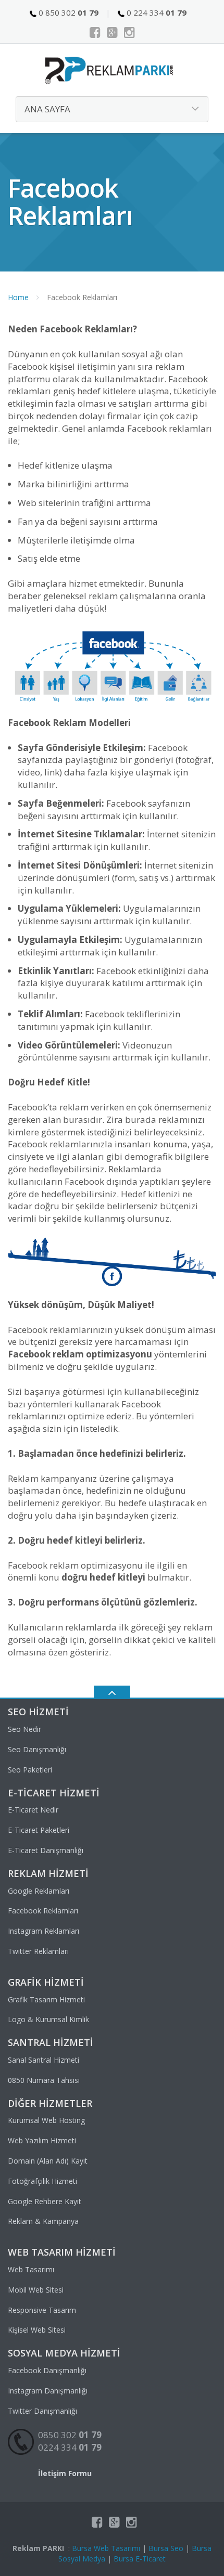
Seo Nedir (24, 1729)
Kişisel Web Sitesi (37, 2330)
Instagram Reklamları (43, 1931)
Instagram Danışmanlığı (48, 2391)
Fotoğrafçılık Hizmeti (42, 2181)
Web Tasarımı (31, 2269)
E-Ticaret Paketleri (39, 1830)
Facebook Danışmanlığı (47, 2370)
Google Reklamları (39, 1891)
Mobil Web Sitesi (36, 2290)
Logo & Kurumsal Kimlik (48, 2019)
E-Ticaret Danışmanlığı (46, 1850)
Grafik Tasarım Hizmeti (46, 1999)
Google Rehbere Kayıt (45, 2201)
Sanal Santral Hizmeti (43, 2060)
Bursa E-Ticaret (140, 2559)
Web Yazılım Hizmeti (42, 2140)
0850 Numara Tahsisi (44, 2080)
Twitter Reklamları (38, 1951)
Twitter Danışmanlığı (42, 2411)
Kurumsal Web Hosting (46, 2120)
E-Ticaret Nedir (33, 1810)
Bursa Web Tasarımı (106, 2548)
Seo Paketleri (30, 1770)
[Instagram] (129, 32)
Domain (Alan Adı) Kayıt (48, 2161)
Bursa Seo (166, 2548)
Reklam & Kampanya (43, 2221)
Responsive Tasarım (42, 2310)
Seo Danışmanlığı (37, 1749)
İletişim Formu (65, 2473)
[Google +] (112, 32)
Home (18, 297)
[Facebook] (95, 32)
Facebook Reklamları (43, 1911)
